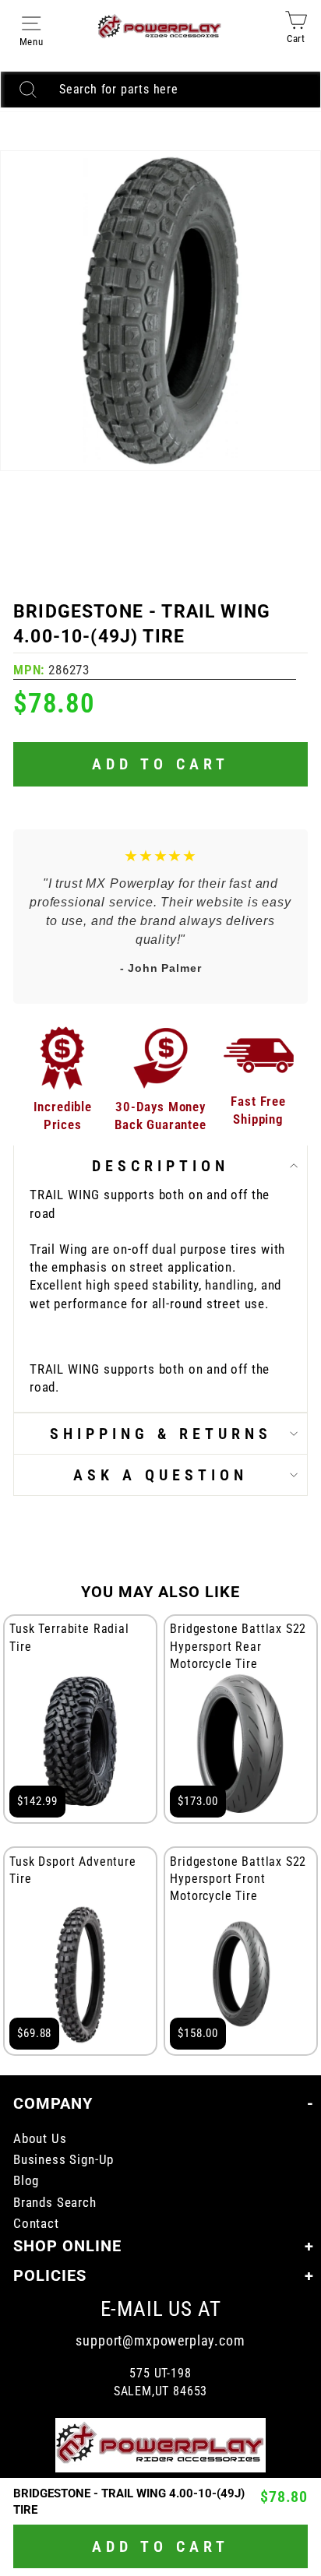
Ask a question (160, 1475)
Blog (26, 2181)
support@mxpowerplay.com (160, 2340)
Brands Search (55, 2203)
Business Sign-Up (63, 2160)
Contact (36, 2224)
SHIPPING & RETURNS (161, 1434)
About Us (40, 2139)
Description (160, 1166)
